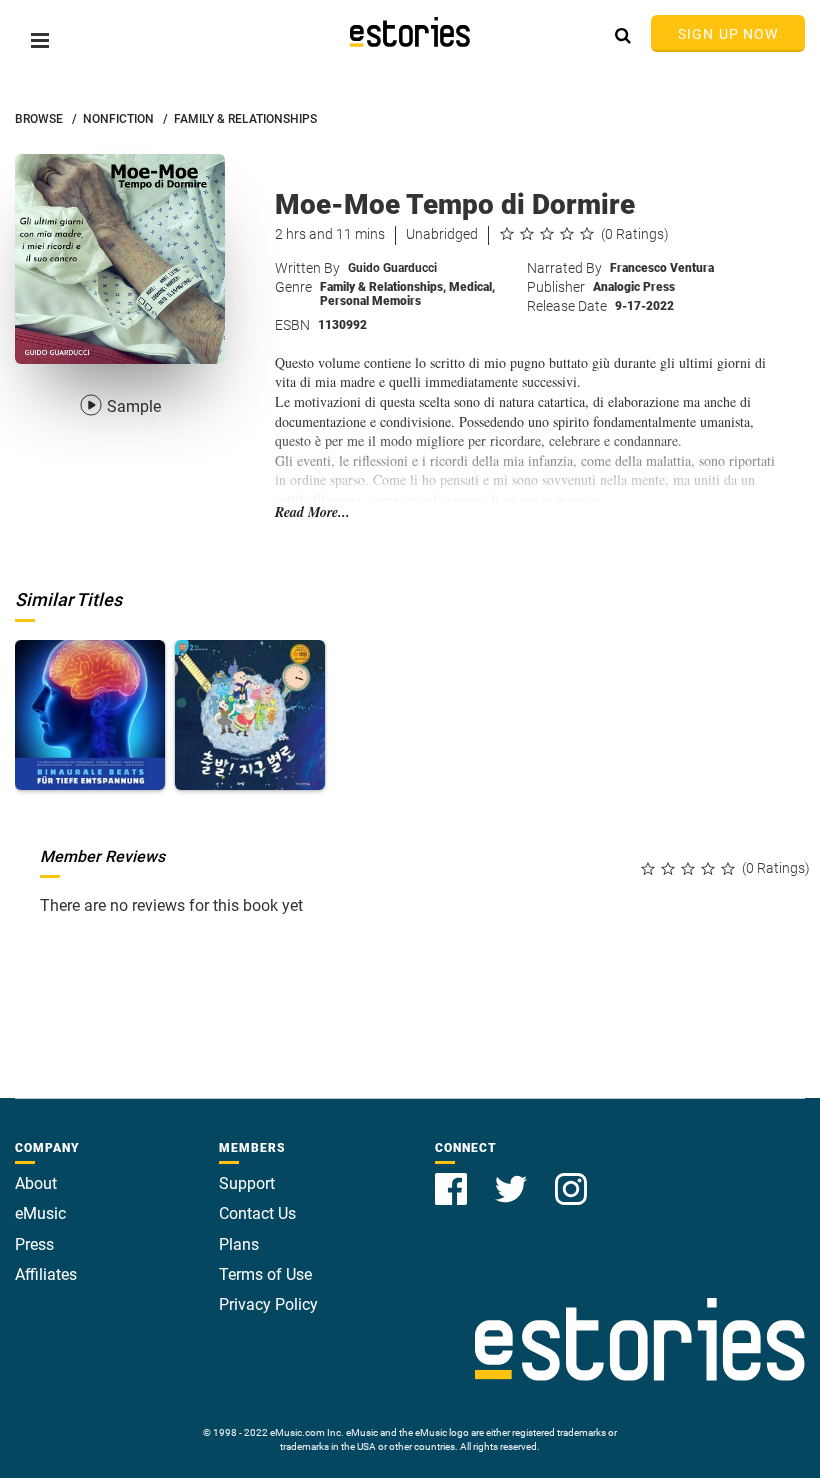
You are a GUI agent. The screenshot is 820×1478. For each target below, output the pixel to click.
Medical (472, 287)
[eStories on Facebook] (453, 1177)
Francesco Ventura (662, 268)
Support (247, 1183)
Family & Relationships (383, 287)
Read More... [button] (312, 512)
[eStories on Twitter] (513, 1177)
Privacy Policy (268, 1304)
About (36, 1183)
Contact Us (257, 1213)
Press (34, 1244)
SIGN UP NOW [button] (728, 34)
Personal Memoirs (370, 301)
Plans (239, 1244)
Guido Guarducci (392, 268)
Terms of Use (265, 1274)
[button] (40, 40)
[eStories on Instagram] (571, 1177)
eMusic (40, 1213)
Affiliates (46, 1274)
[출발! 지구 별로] (250, 715)
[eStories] (410, 32)
